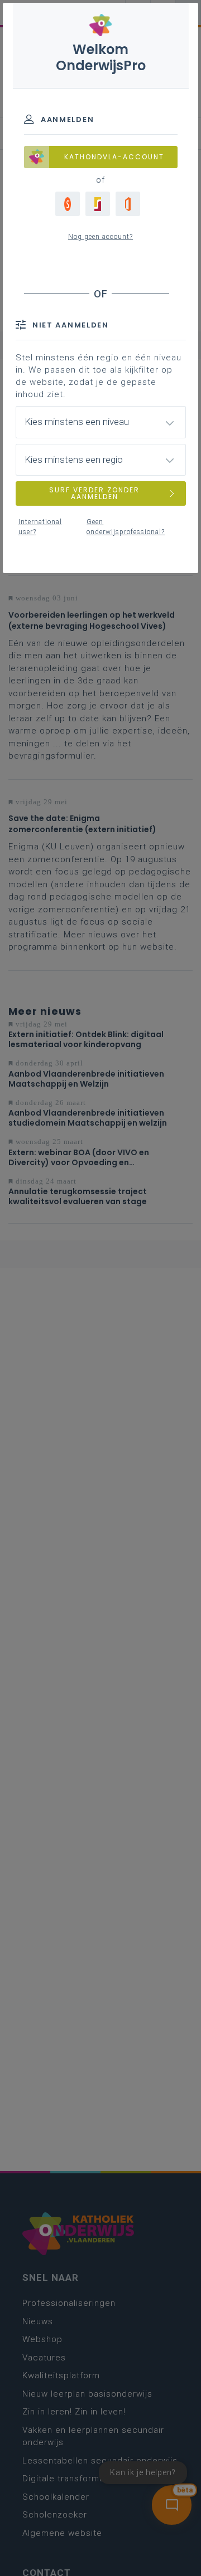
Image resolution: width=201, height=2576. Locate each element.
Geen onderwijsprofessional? (126, 527)
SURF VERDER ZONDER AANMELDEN (94, 493)
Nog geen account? (100, 237)
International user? (40, 527)
